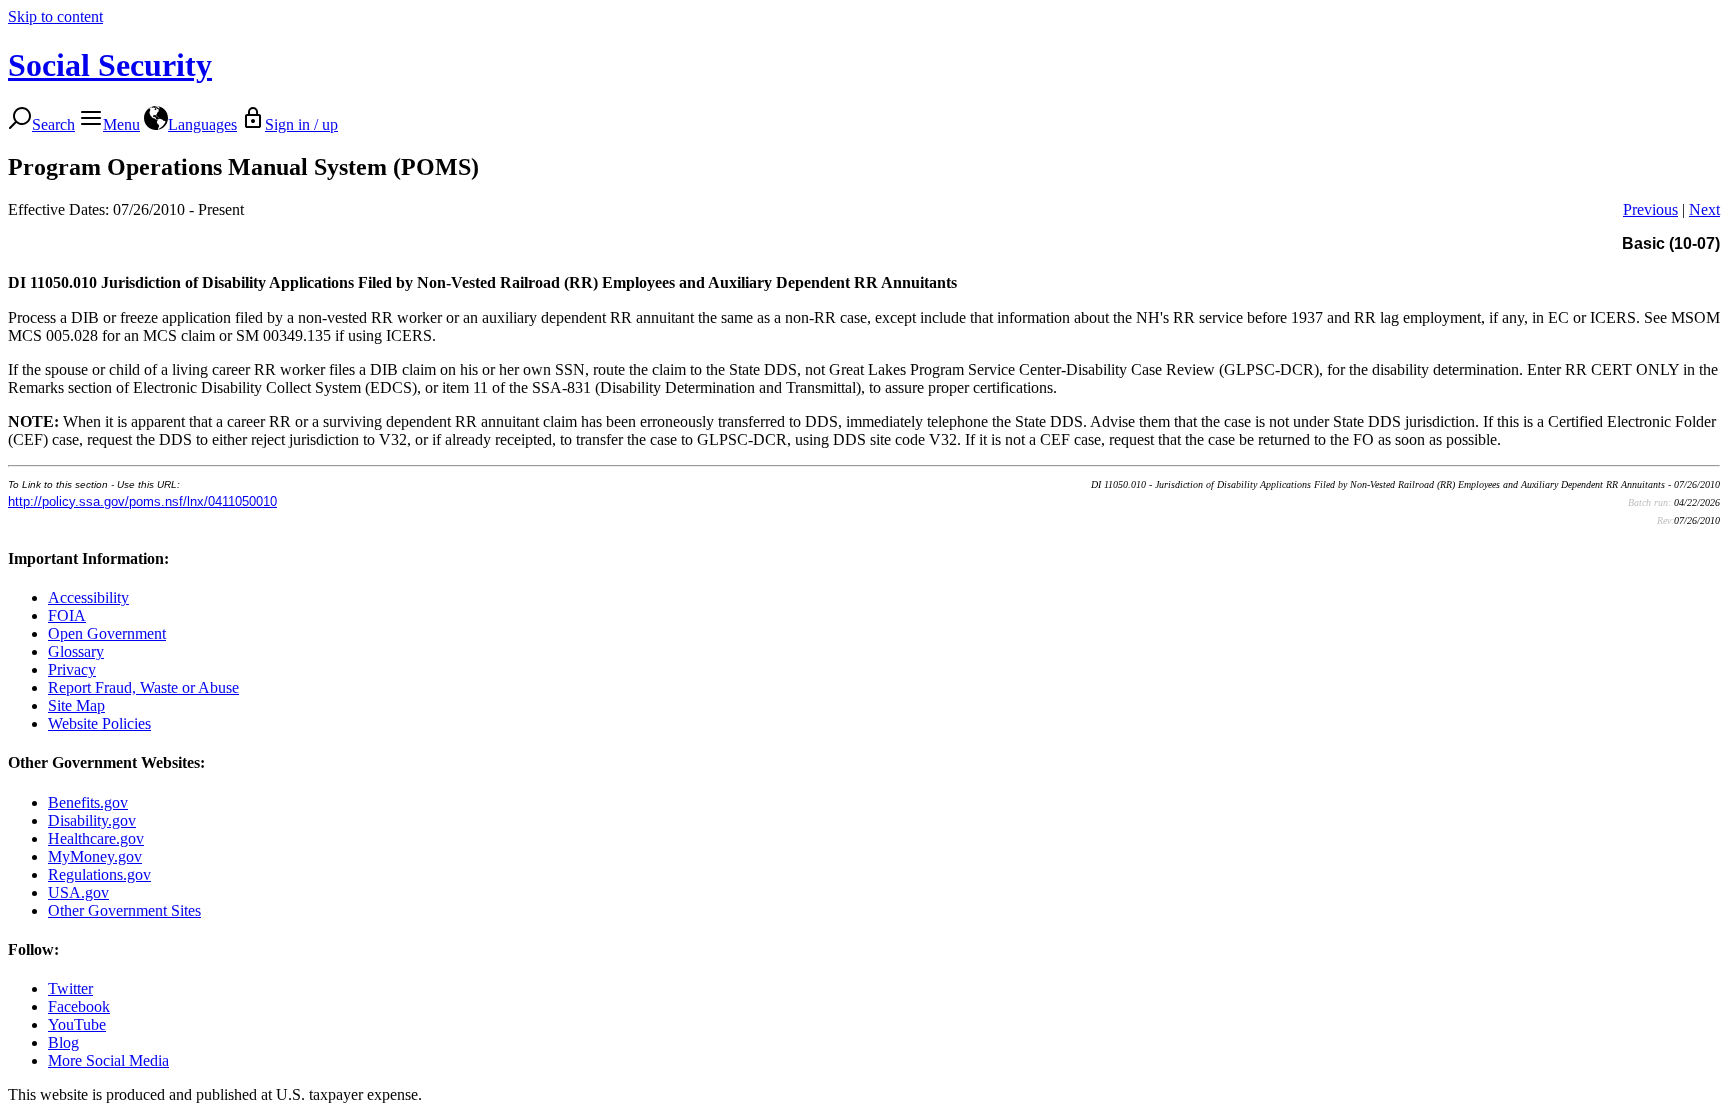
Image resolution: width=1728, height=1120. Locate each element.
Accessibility (88, 597)
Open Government (107, 633)
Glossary (76, 651)
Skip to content (55, 16)
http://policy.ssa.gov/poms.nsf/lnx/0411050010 (142, 501)
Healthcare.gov (96, 838)
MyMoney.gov (95, 856)
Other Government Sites (124, 910)
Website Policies (99, 723)
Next (1704, 209)
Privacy (72, 669)
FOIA (67, 615)
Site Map (76, 705)
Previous (1650, 209)
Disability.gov (92, 820)
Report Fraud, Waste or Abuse (143, 687)
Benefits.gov (88, 802)
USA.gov (78, 892)
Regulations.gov (99, 874)
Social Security (110, 65)
